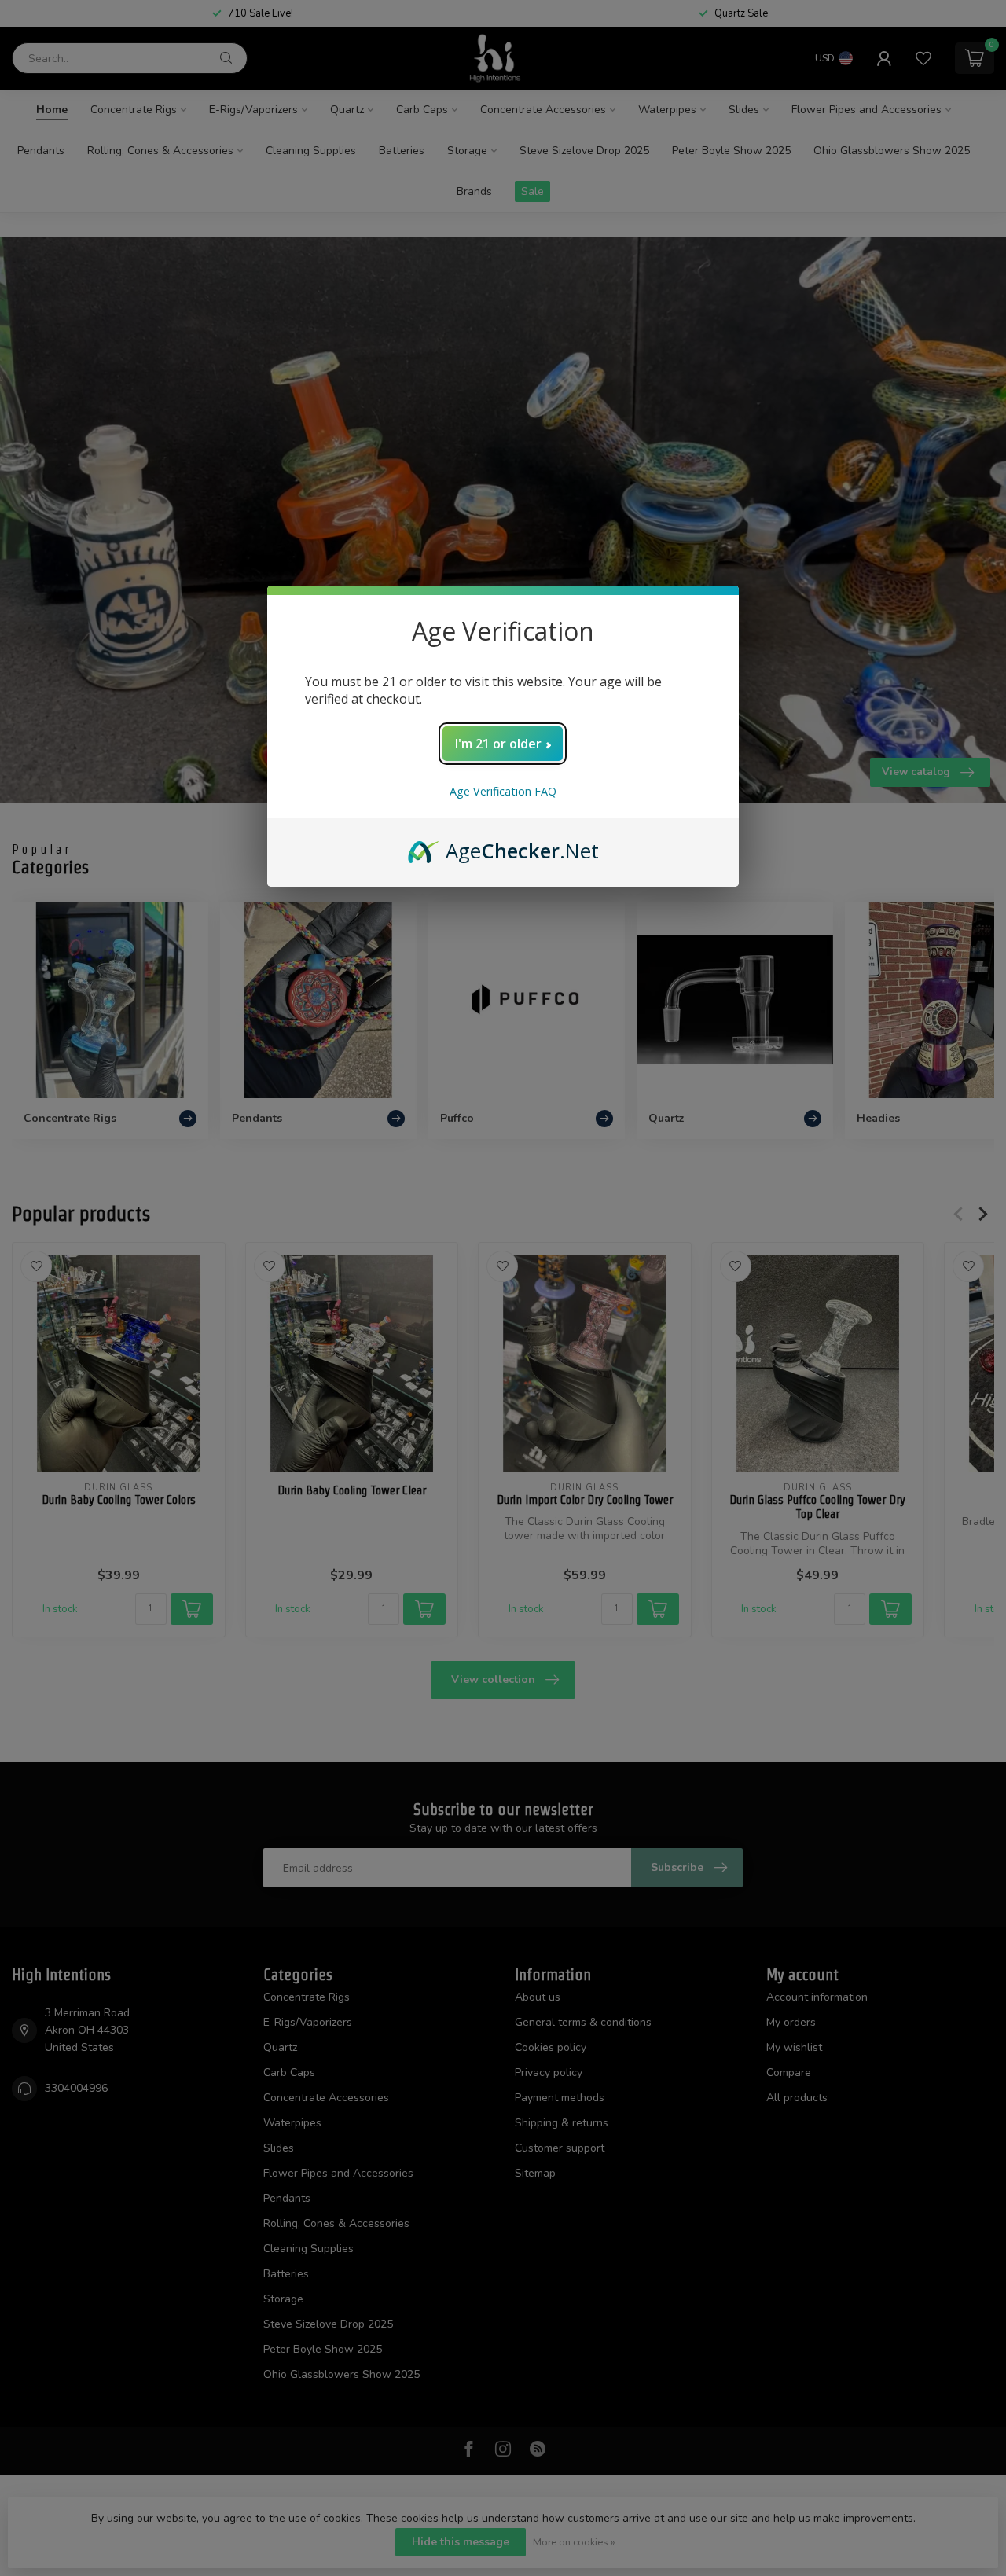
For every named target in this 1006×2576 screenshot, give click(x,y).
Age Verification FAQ (503, 791)
